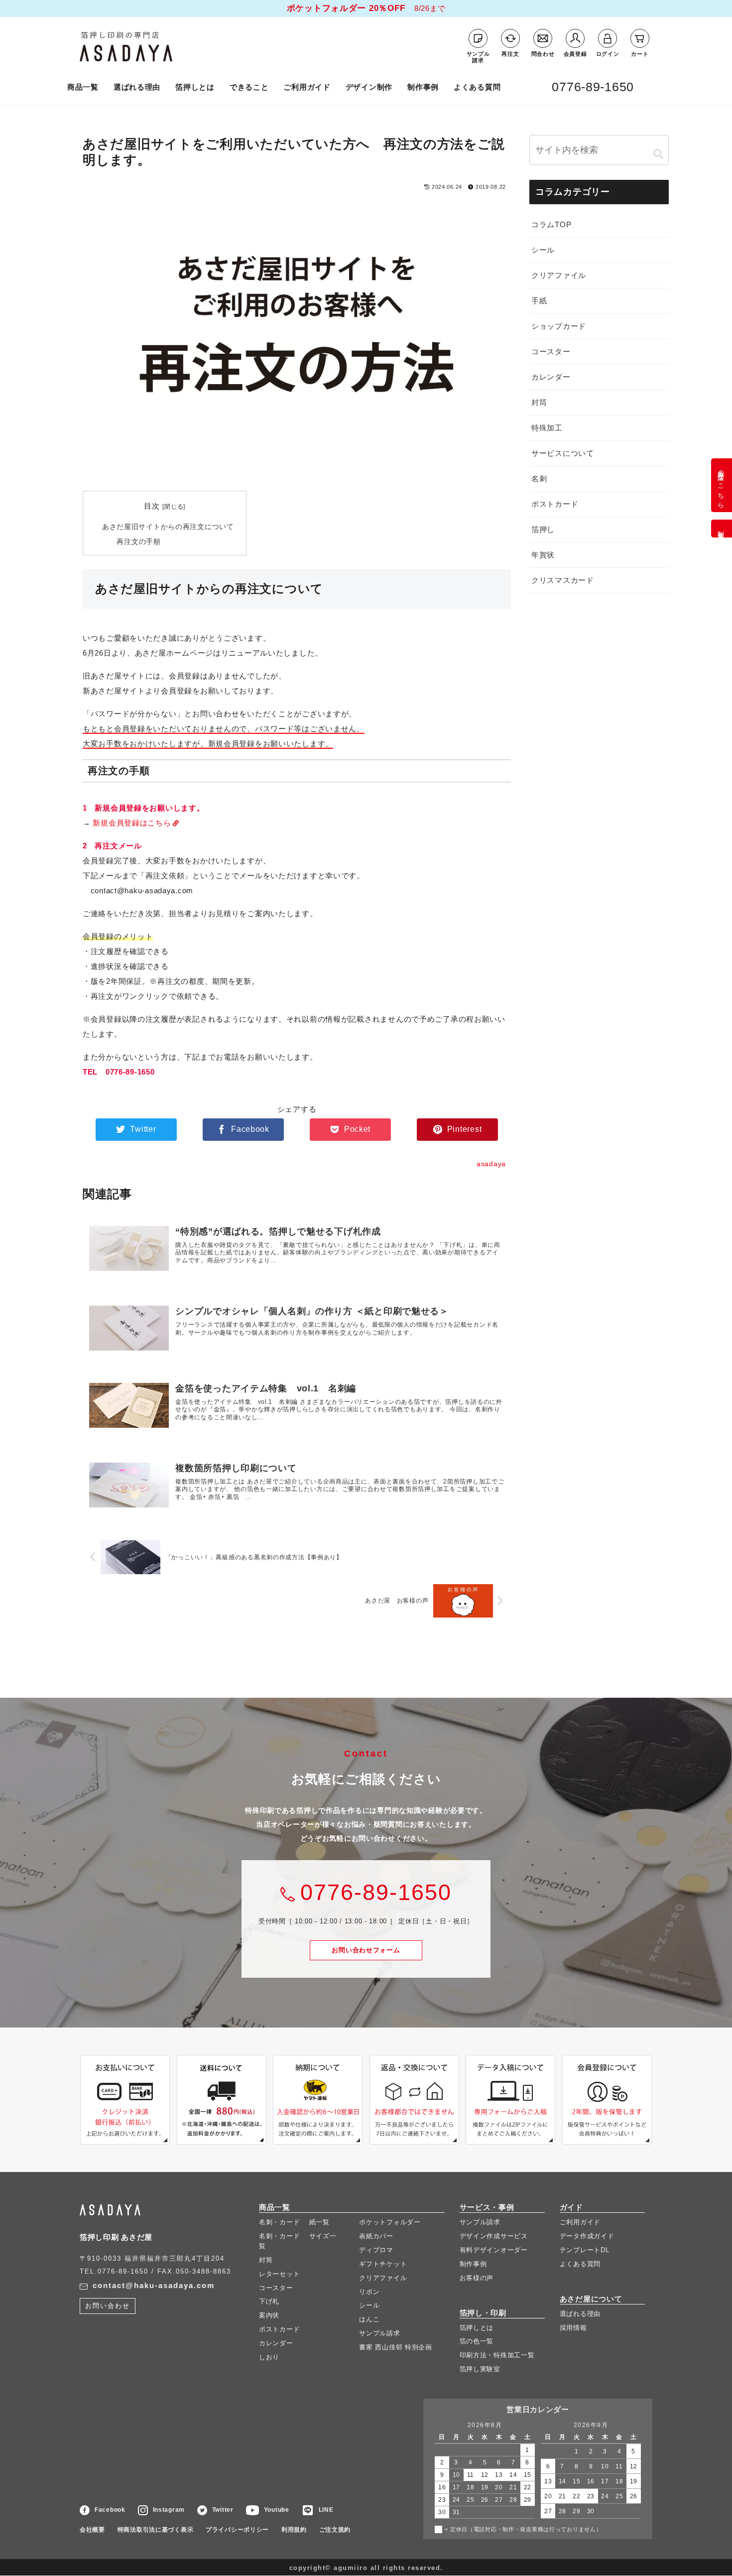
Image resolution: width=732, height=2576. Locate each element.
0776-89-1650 (593, 87)
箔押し (543, 529)
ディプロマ (376, 2250)
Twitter (223, 2510)
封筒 (539, 402)
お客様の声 (477, 2278)
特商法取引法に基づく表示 (156, 2530)
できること (249, 87)
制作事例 (423, 87)
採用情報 (573, 2328)
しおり (269, 2357)
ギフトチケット (383, 2264)
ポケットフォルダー (390, 2223)
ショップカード (559, 326)
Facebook (110, 2510)
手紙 (539, 301)
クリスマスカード (563, 580)
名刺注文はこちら (721, 485)
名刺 (539, 478)
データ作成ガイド (587, 2236)
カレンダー (551, 377)
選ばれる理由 (137, 87)
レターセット (279, 2274)
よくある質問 (477, 87)
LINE (326, 2510)
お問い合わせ (366, 1950)
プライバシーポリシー (237, 2530)
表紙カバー (376, 2236)
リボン (369, 2292)
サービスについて (563, 453)
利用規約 (294, 2530)
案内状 (269, 2316)
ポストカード (555, 504)
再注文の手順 (138, 542)
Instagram (169, 2510)
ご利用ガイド (307, 87)
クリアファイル (559, 275)
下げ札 (269, 2302)
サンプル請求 (379, 2334)
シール (543, 250)
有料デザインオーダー (494, 2250)
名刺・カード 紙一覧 (294, 2223)
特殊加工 (547, 428)
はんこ (369, 2320)
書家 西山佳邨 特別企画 (396, 2348)
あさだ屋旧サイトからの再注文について (168, 527)
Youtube (277, 2510)
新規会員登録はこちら (132, 823)
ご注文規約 (335, 2530)
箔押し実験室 (480, 2370)
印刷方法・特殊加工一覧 (497, 2356)
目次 (152, 506)
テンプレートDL (585, 2250)
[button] (658, 154)
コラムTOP (551, 224)
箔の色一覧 (477, 2342)
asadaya (149, 46)
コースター (551, 351)
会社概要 (92, 2530)
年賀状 (543, 555)
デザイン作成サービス (494, 2236)
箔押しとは (195, 87)
